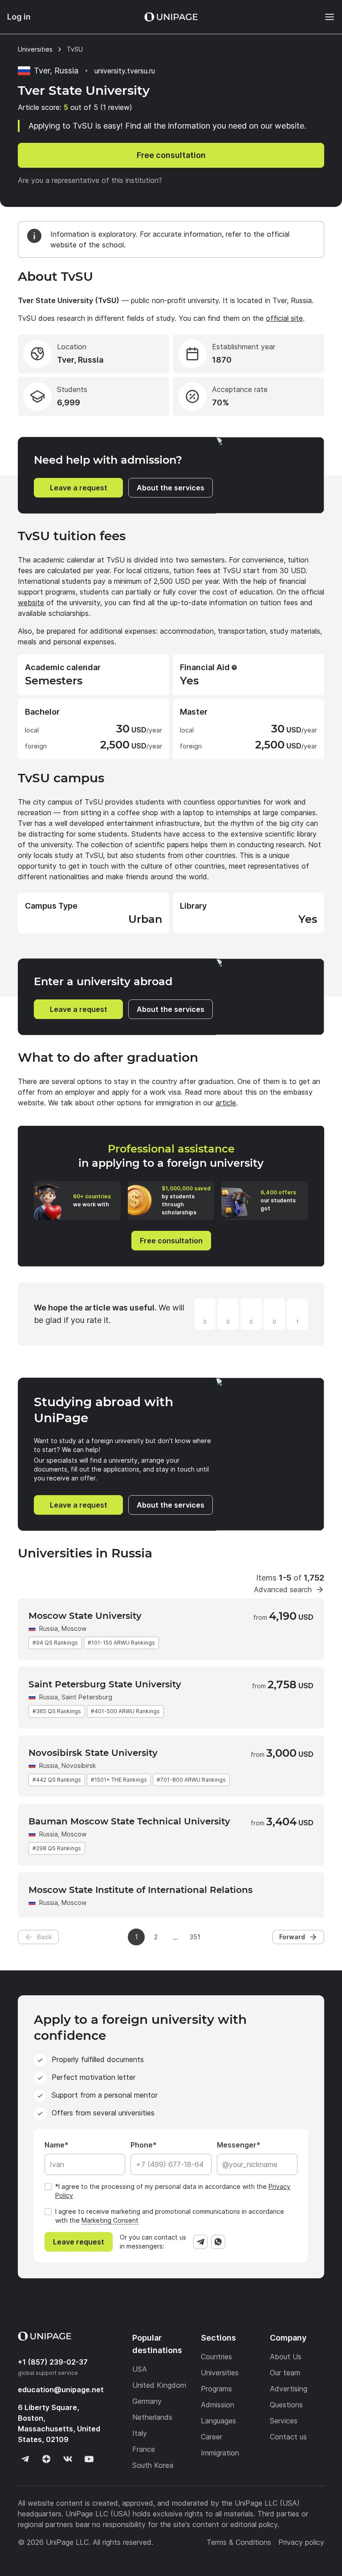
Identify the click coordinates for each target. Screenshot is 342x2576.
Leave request (79, 2242)
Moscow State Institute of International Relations (140, 1890)
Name (55, 2145)
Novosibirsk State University (93, 1753)
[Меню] (325, 17)
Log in (19, 17)
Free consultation (171, 155)
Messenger (237, 2145)
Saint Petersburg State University (105, 1684)
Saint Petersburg (87, 1697)
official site (284, 318)
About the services (171, 488)
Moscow (74, 1628)
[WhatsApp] (218, 2242)
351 (195, 1937)
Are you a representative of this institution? (90, 180)
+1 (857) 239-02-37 (53, 2362)
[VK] (68, 2459)
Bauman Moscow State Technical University (129, 1821)
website (31, 603)
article (226, 1103)
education (61, 2390)
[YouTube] (89, 2459)
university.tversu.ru (125, 71)
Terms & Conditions (239, 2542)
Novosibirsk (79, 1765)
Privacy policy (301, 2542)
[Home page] (171, 17)
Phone (142, 2145)
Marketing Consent (110, 2220)
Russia (49, 1628)
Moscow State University (85, 1616)
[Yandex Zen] (46, 2459)
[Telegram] (200, 2242)
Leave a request (79, 488)
